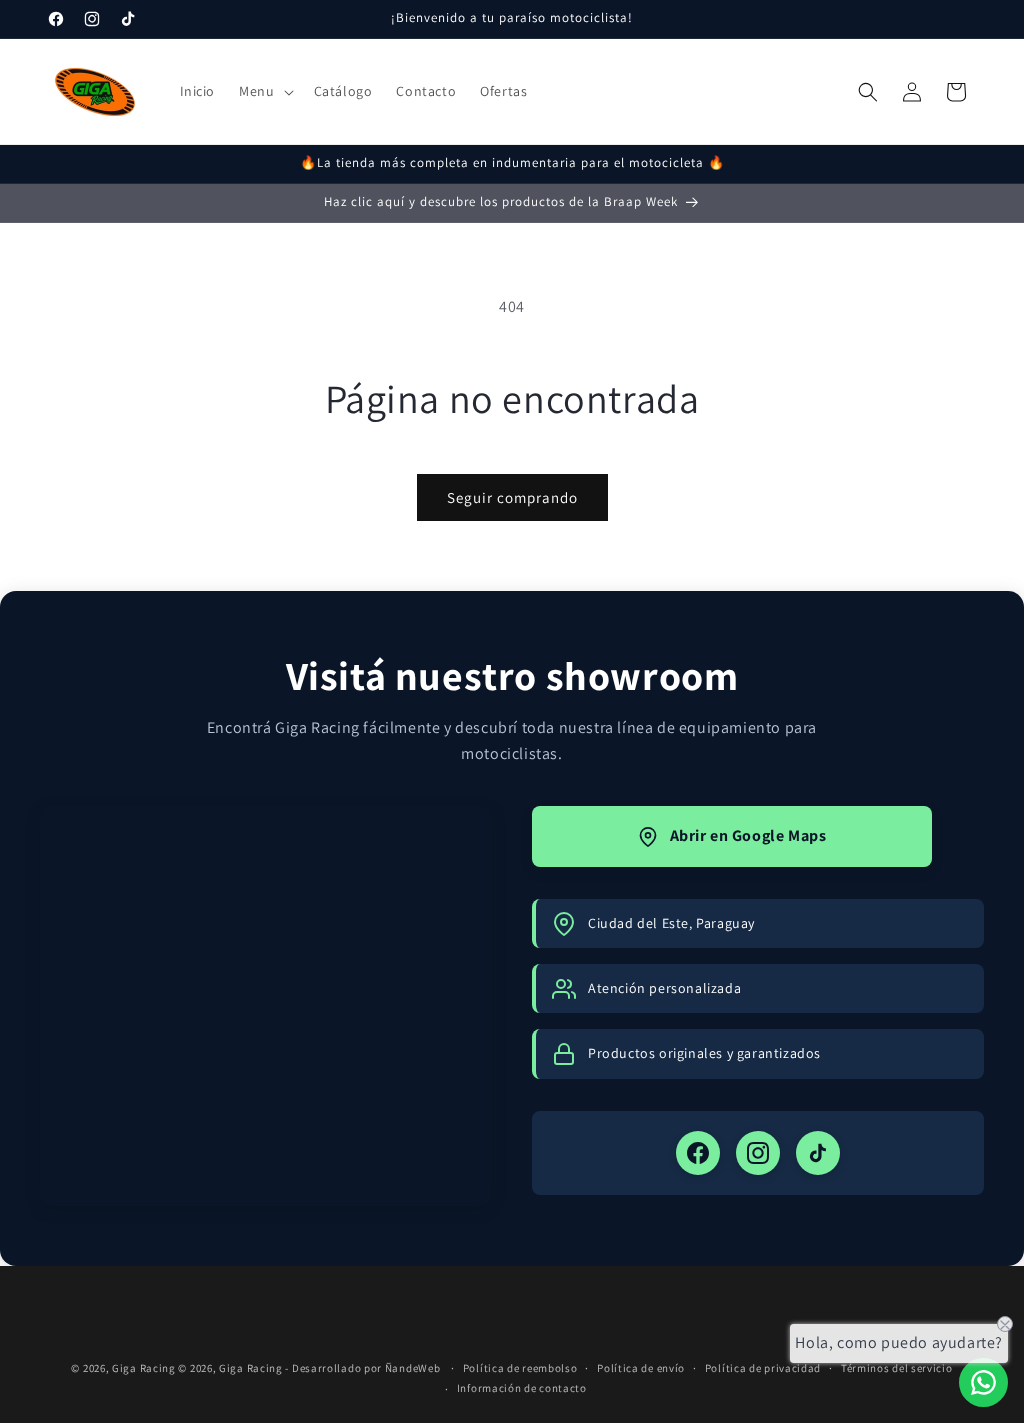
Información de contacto (522, 1388)
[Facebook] (698, 1153)
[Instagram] (758, 1153)
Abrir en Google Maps (748, 835)
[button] (264, 91)
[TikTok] (818, 1153)
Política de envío (641, 1368)
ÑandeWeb (414, 1368)
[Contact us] (983, 1382)
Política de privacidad (763, 1368)
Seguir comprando (512, 497)
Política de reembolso (520, 1368)
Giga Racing (144, 1368)
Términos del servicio (897, 1368)
